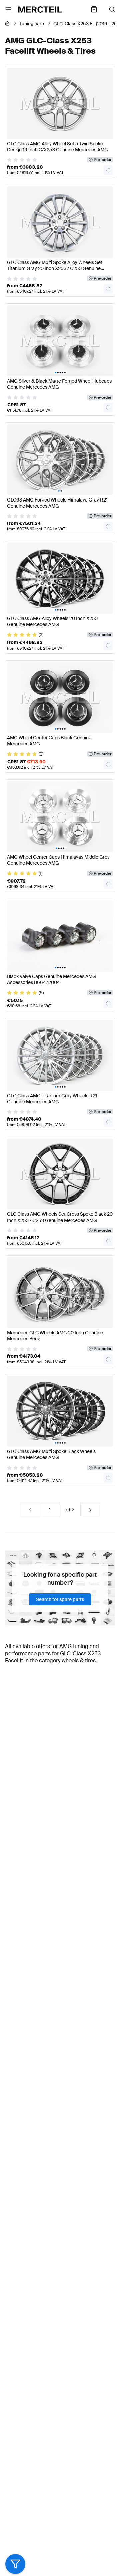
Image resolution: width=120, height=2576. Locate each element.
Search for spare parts (60, 1599)
